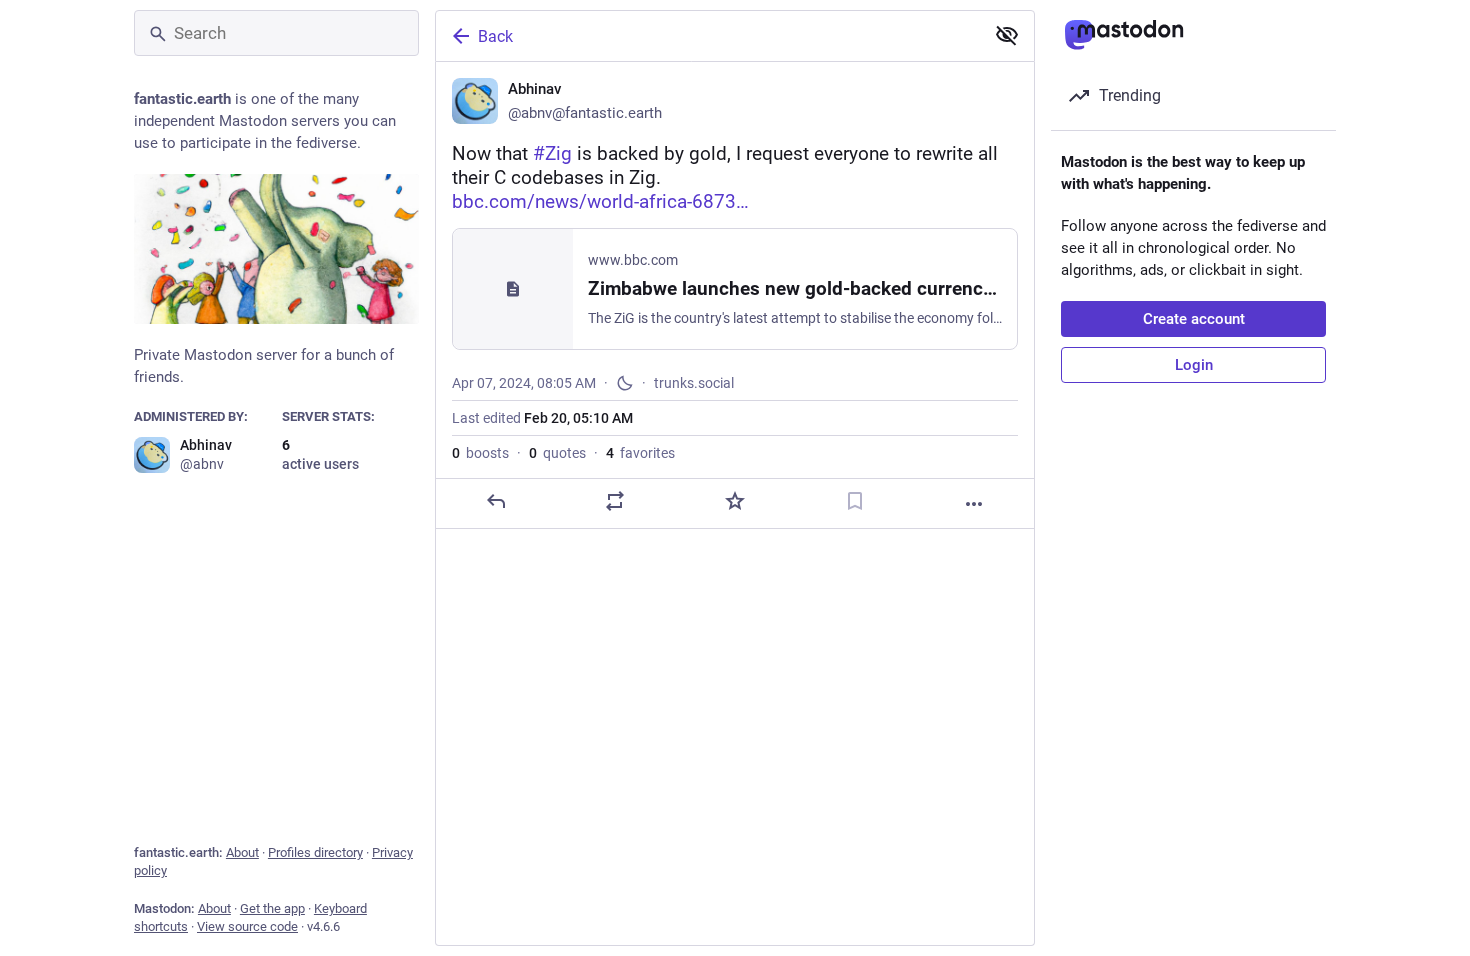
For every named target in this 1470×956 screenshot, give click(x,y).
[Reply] (496, 501)
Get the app (272, 908)
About (242, 852)
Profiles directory (315, 852)
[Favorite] (735, 501)
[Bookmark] (855, 501)
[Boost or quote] (615, 501)
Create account (1194, 319)
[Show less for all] (1007, 35)
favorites (640, 453)
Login (1194, 365)
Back (495, 36)
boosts (480, 453)
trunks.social (694, 383)
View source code (247, 926)
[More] (974, 504)
